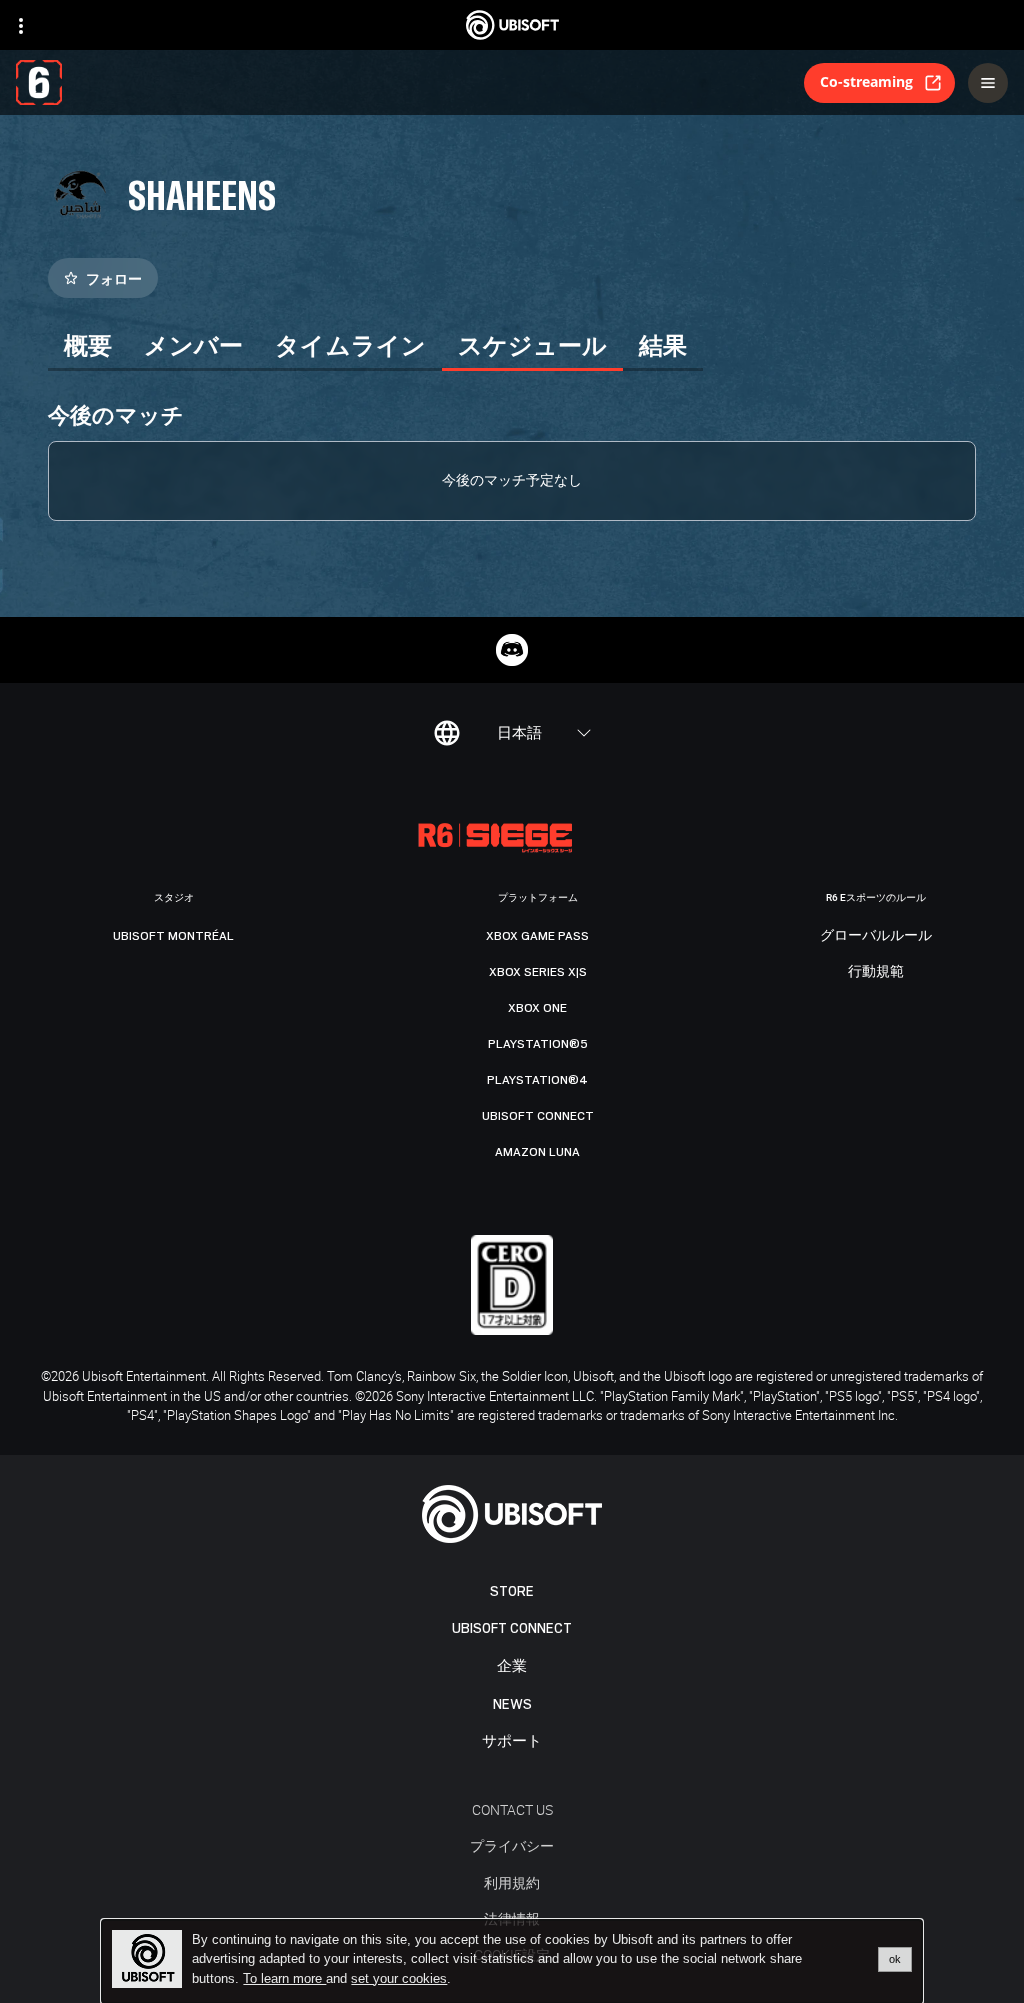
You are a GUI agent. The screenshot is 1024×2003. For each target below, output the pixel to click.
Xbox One (537, 1008)
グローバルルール (876, 936)
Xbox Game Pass (537, 936)
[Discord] (512, 650)
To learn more (284, 1978)
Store (512, 1591)
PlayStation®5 (538, 1044)
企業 (512, 1666)
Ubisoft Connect (512, 1628)
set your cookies (399, 1979)
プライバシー (512, 1845)
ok (895, 1959)
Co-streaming (866, 81)
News (512, 1704)
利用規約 (512, 1882)
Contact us (512, 1809)
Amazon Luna (537, 1152)
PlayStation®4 (537, 1080)
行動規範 (876, 972)
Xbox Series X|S (538, 972)
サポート (512, 1741)
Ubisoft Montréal (173, 936)
